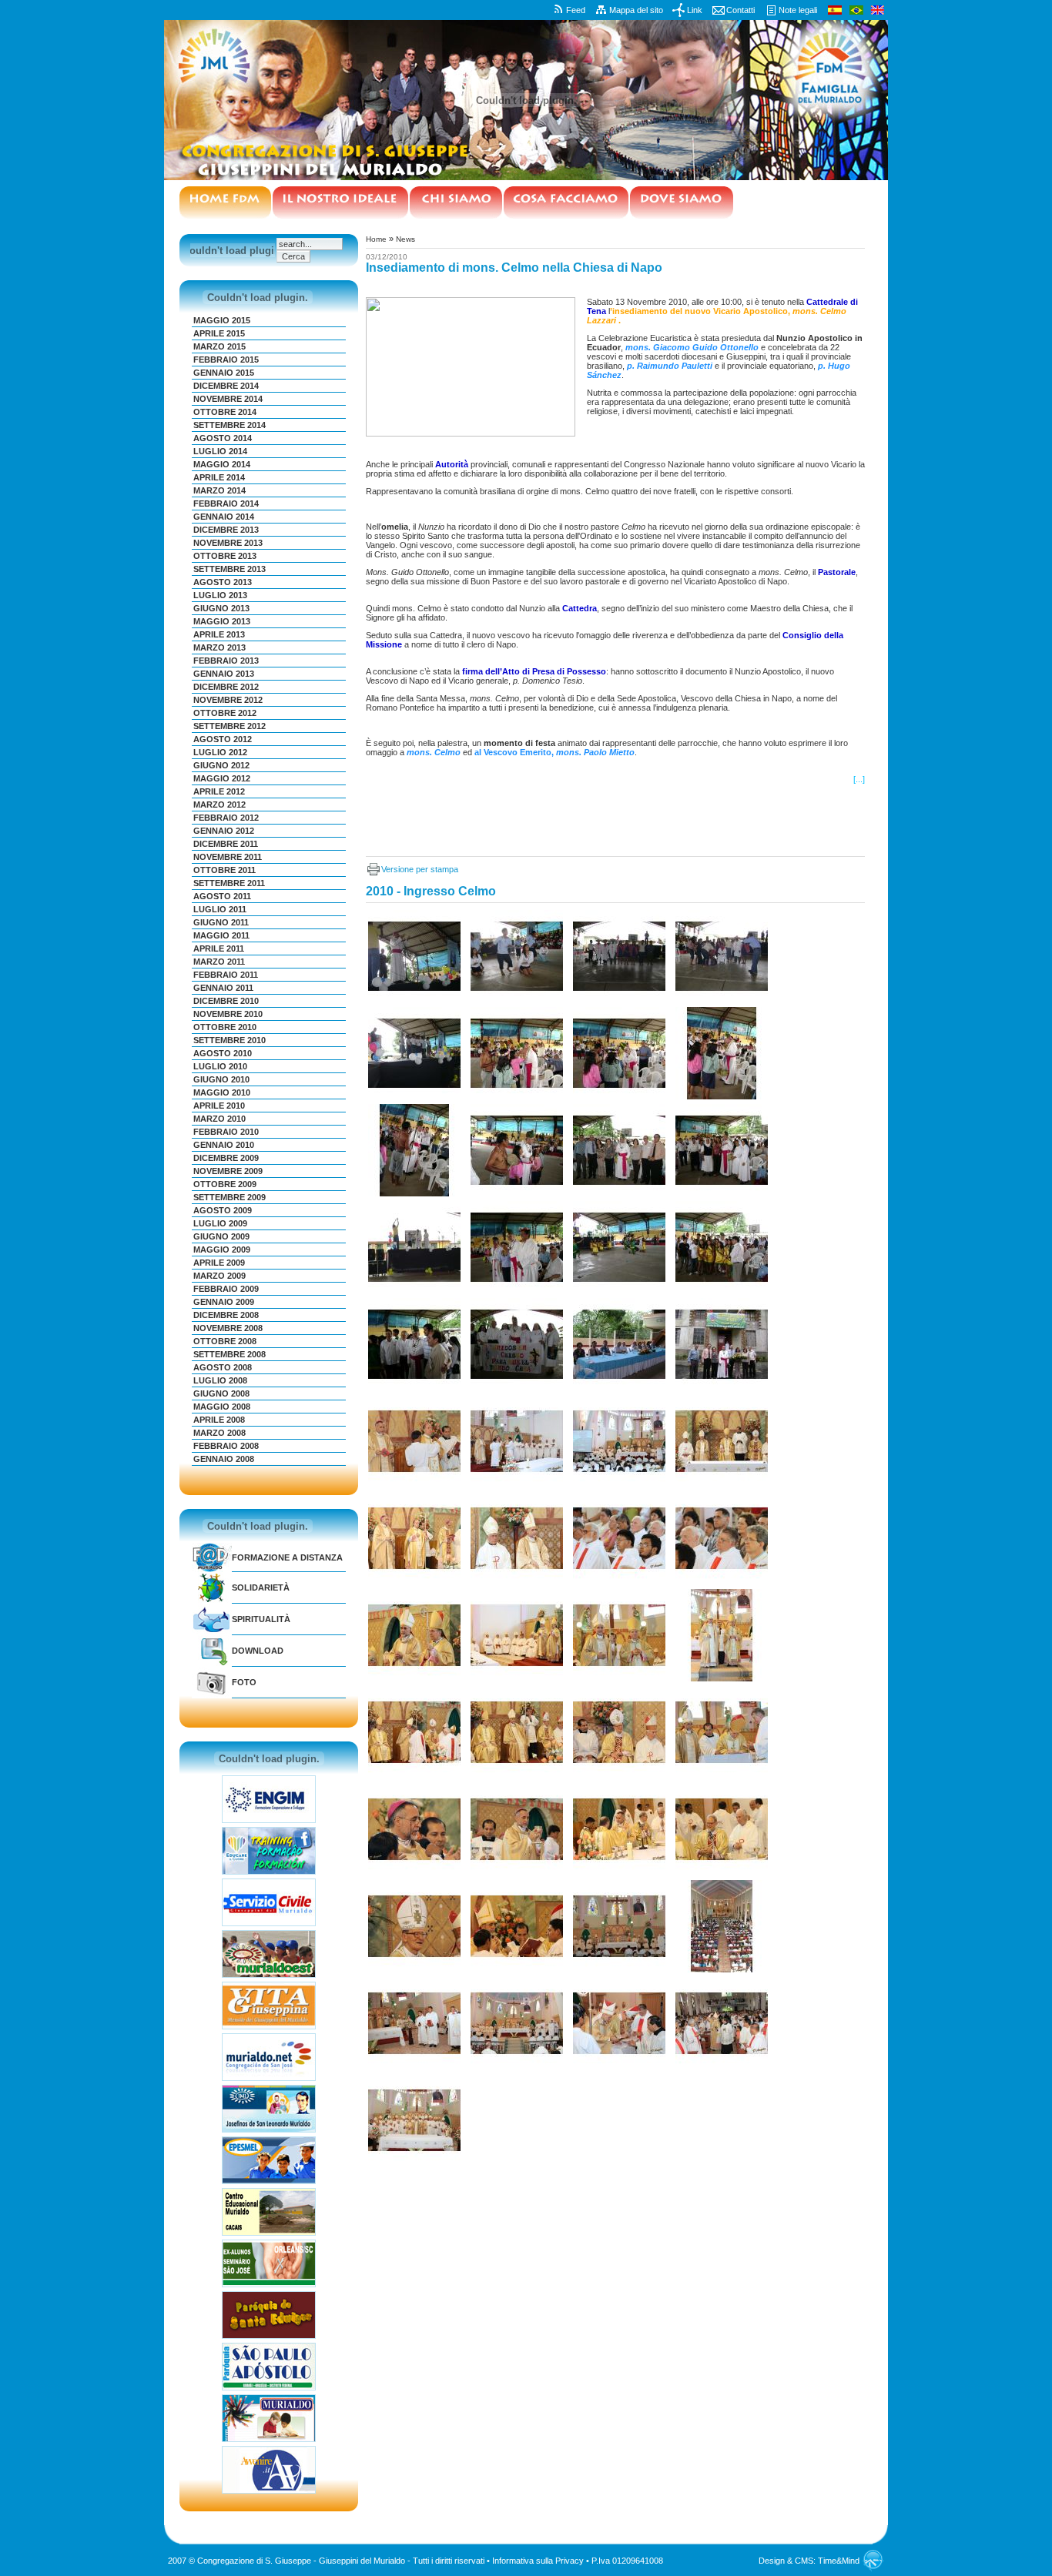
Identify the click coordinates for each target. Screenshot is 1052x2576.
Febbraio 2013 (226, 661)
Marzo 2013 (219, 647)
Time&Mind (839, 2561)
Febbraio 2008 (226, 1446)
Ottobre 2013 (225, 556)
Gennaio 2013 (224, 674)
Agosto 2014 (223, 438)
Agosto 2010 (223, 1053)
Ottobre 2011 (224, 870)
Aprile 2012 (219, 791)
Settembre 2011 (229, 883)
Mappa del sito (636, 10)
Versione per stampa (420, 869)
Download (258, 1651)
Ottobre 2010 (225, 1027)
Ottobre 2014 (225, 412)
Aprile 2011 (219, 948)
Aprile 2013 (219, 634)
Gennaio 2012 (224, 831)
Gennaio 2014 (224, 517)
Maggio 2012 (222, 778)
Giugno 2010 (221, 1079)
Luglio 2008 (220, 1380)
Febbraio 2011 (226, 975)
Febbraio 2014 (226, 503)
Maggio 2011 (221, 935)
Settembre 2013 (229, 569)
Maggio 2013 (222, 621)
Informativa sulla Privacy (538, 2561)
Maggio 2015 (222, 320)
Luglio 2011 (220, 909)
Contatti (740, 10)
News (405, 239)
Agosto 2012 (223, 739)
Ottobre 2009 (225, 1184)
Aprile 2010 (219, 1106)
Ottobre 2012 (225, 713)
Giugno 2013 (221, 608)
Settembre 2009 (229, 1197)
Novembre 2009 (228, 1171)
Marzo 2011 (219, 962)
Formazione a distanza (287, 1557)
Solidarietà (261, 1587)
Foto (244, 1682)
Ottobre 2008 (225, 1341)
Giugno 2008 (221, 1393)
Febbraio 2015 (226, 360)
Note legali (798, 10)
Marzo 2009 (219, 1276)
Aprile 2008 (219, 1420)
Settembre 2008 (229, 1354)
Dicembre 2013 (226, 530)
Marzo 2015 (219, 346)
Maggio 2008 (222, 1407)
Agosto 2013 (223, 582)
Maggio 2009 (222, 1250)
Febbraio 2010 (226, 1132)
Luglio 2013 (220, 595)
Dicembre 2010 (226, 1001)
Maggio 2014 (222, 464)
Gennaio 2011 (223, 988)
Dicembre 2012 (226, 687)
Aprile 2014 (219, 477)
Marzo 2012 (219, 805)
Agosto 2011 (222, 896)
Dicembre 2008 (226, 1315)
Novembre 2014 (228, 399)
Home (376, 239)
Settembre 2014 (229, 425)
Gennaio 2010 (224, 1145)
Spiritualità (261, 1619)
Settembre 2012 (229, 726)
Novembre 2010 (228, 1014)
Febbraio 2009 (226, 1289)
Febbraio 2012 (226, 818)
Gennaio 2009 (224, 1302)
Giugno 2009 (221, 1236)
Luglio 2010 (220, 1066)
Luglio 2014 (220, 451)
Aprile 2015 (219, 333)
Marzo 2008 (219, 1433)
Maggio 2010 (222, 1092)
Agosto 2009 (223, 1210)
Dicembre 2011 (226, 844)
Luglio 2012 (220, 752)
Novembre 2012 (228, 700)
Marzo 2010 (219, 1119)
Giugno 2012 (221, 765)
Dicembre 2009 (226, 1158)
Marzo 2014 (219, 490)
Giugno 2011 (221, 922)
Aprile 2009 (219, 1263)
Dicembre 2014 (226, 386)
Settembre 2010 (229, 1040)
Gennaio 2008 (224, 1459)
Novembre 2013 (228, 543)
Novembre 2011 (228, 857)
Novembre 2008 (228, 1328)
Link (695, 10)
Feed (576, 10)
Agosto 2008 (223, 1367)
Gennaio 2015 (224, 373)
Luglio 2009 (220, 1223)
